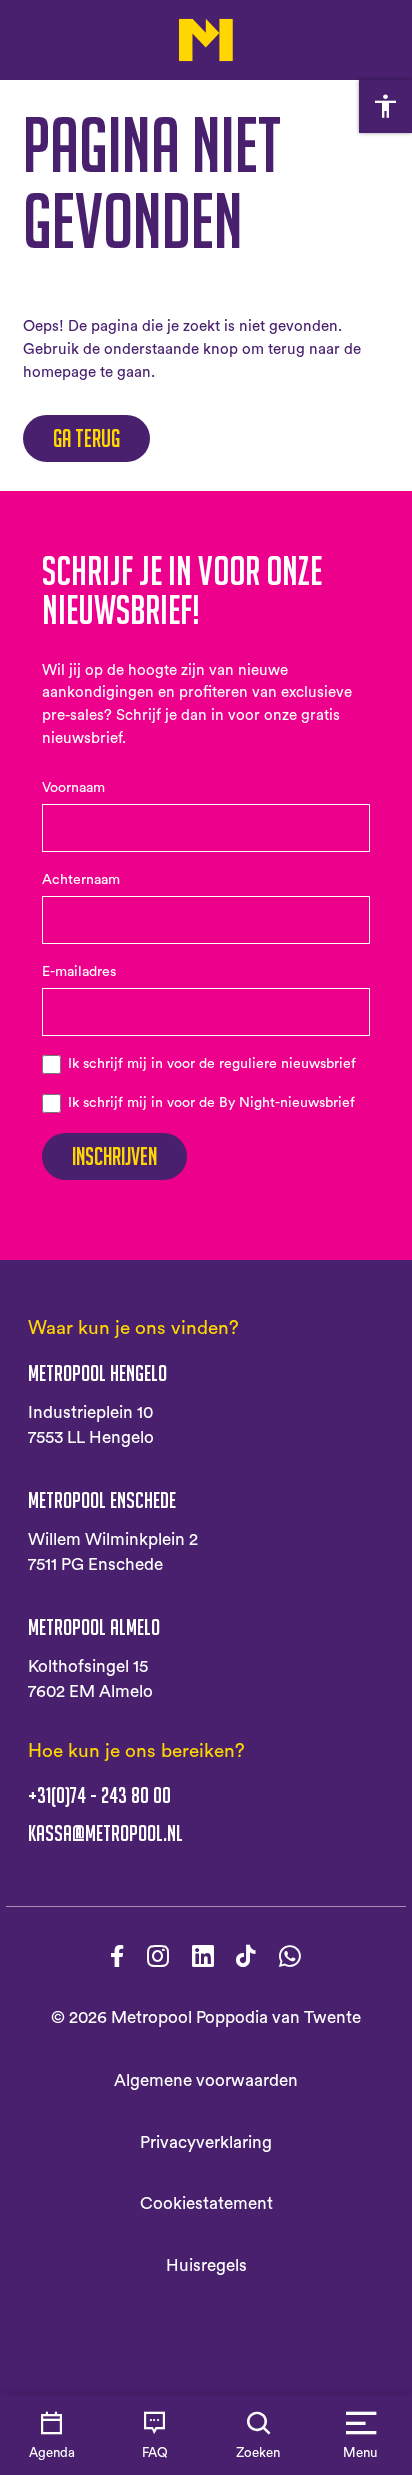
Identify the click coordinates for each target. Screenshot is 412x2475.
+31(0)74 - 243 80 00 (99, 1795)
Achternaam (81, 880)
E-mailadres (79, 972)
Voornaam (73, 788)
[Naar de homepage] (206, 40)
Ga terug (86, 438)
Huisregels (206, 2265)
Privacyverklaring (206, 2142)
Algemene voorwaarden (206, 2080)
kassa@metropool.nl (105, 1833)
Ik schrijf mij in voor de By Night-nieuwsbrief (211, 1103)
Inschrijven (114, 1156)
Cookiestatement (206, 2203)
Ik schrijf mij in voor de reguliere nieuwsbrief (212, 1064)
